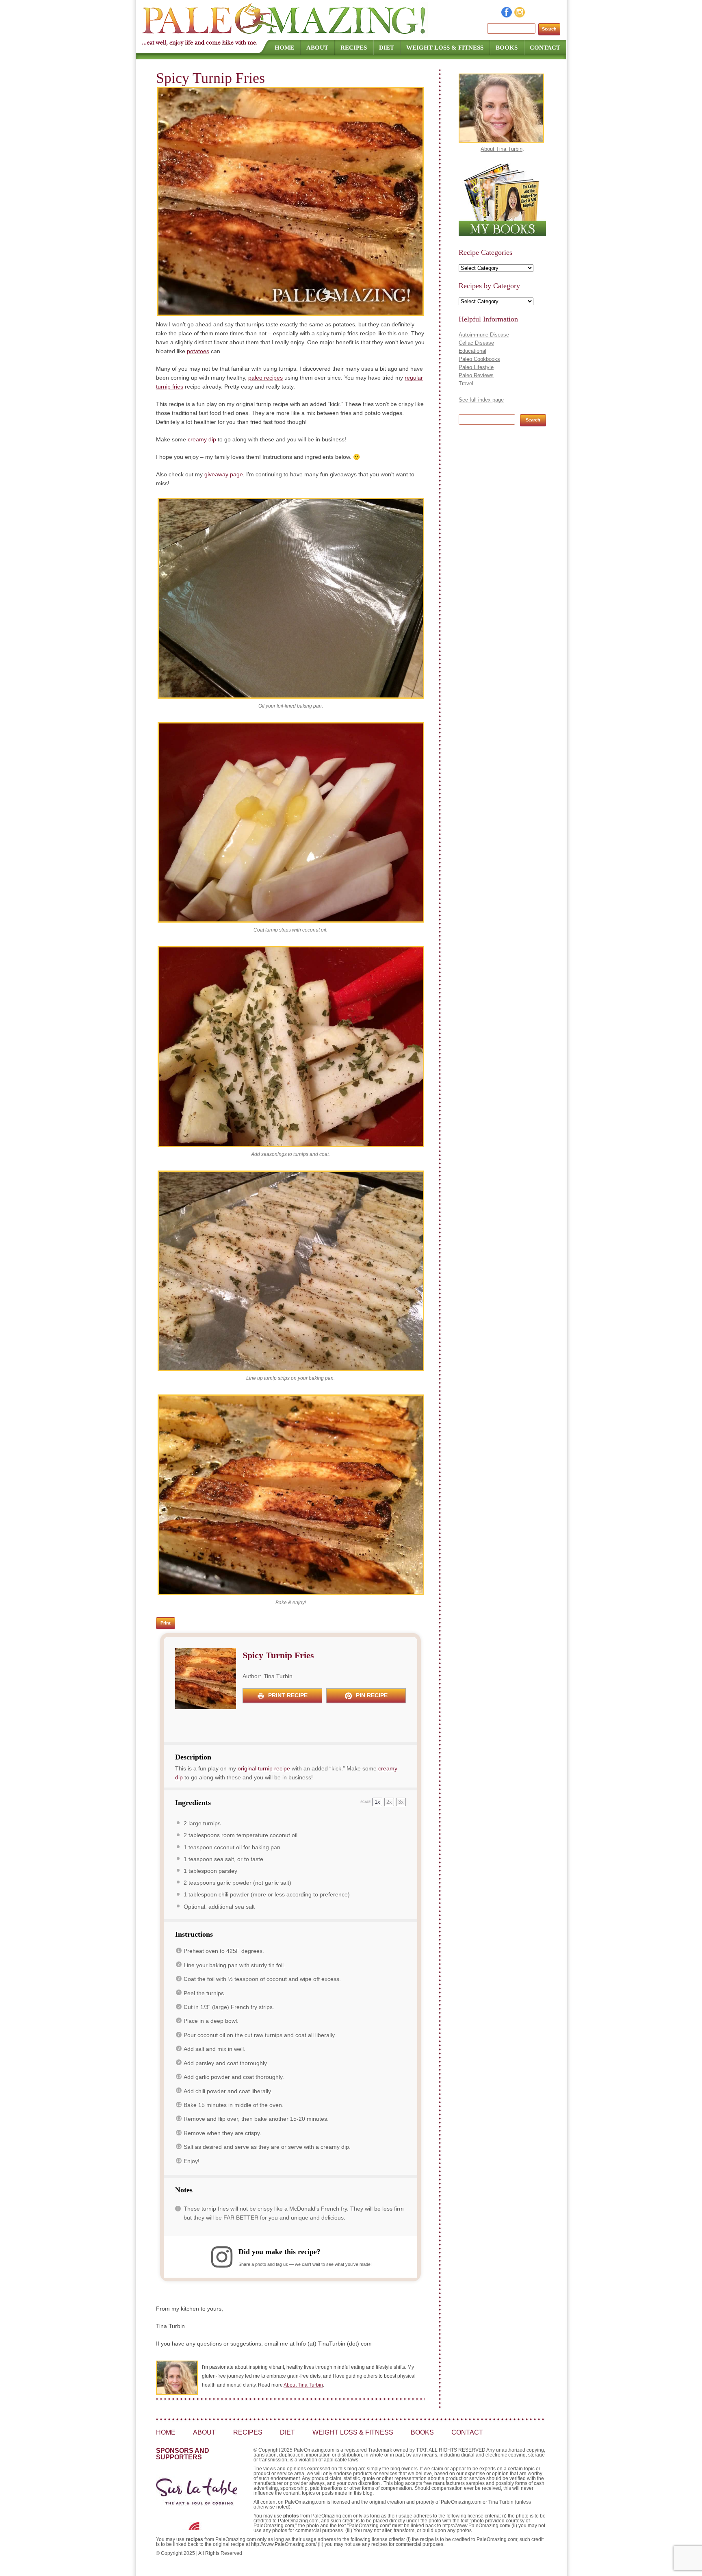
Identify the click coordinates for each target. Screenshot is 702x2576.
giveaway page (224, 474)
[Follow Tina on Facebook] (507, 15)
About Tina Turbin (303, 2385)
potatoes (198, 351)
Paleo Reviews (476, 375)
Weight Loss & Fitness (445, 48)
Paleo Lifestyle (476, 367)
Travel (466, 383)
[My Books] (502, 234)
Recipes (354, 48)
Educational (472, 351)
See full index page (481, 400)
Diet (387, 48)
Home (284, 48)
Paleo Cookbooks (479, 359)
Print (166, 1623)
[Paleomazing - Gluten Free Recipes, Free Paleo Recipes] (285, 35)
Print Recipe (287, 1695)
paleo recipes (265, 378)
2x (389, 1802)
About (317, 48)
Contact (545, 48)
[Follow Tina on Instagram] (520, 15)
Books (507, 48)
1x (377, 1802)
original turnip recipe (264, 1768)
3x (401, 1802)
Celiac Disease (476, 343)
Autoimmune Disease (484, 335)
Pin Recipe (371, 1695)
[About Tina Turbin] (501, 141)
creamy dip (202, 439)
